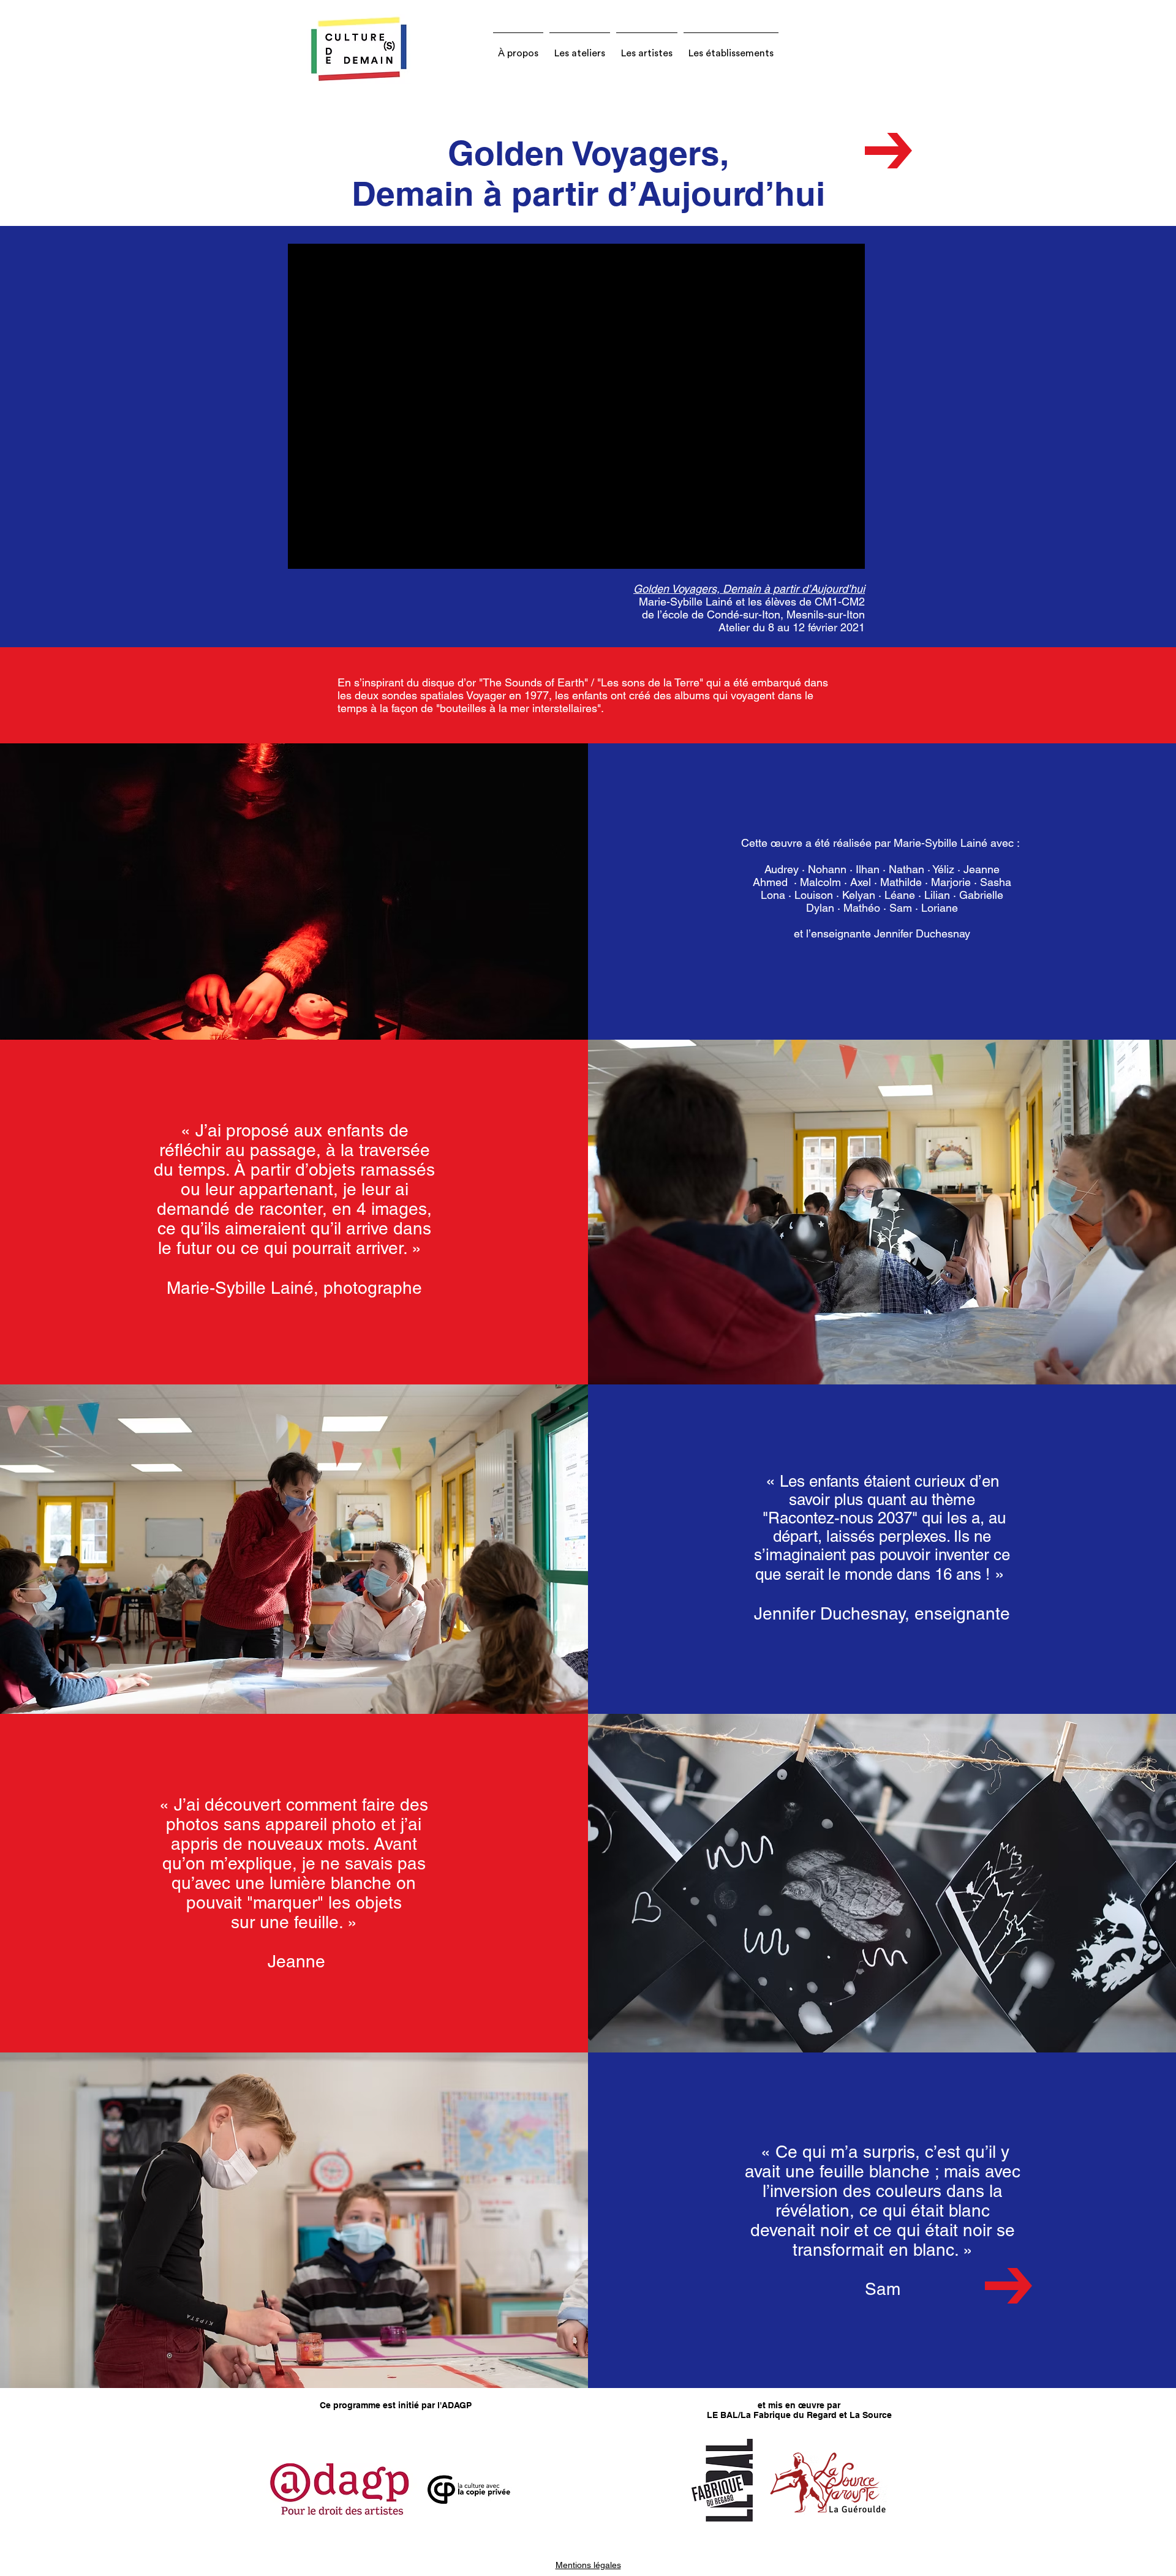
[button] (518, 48)
